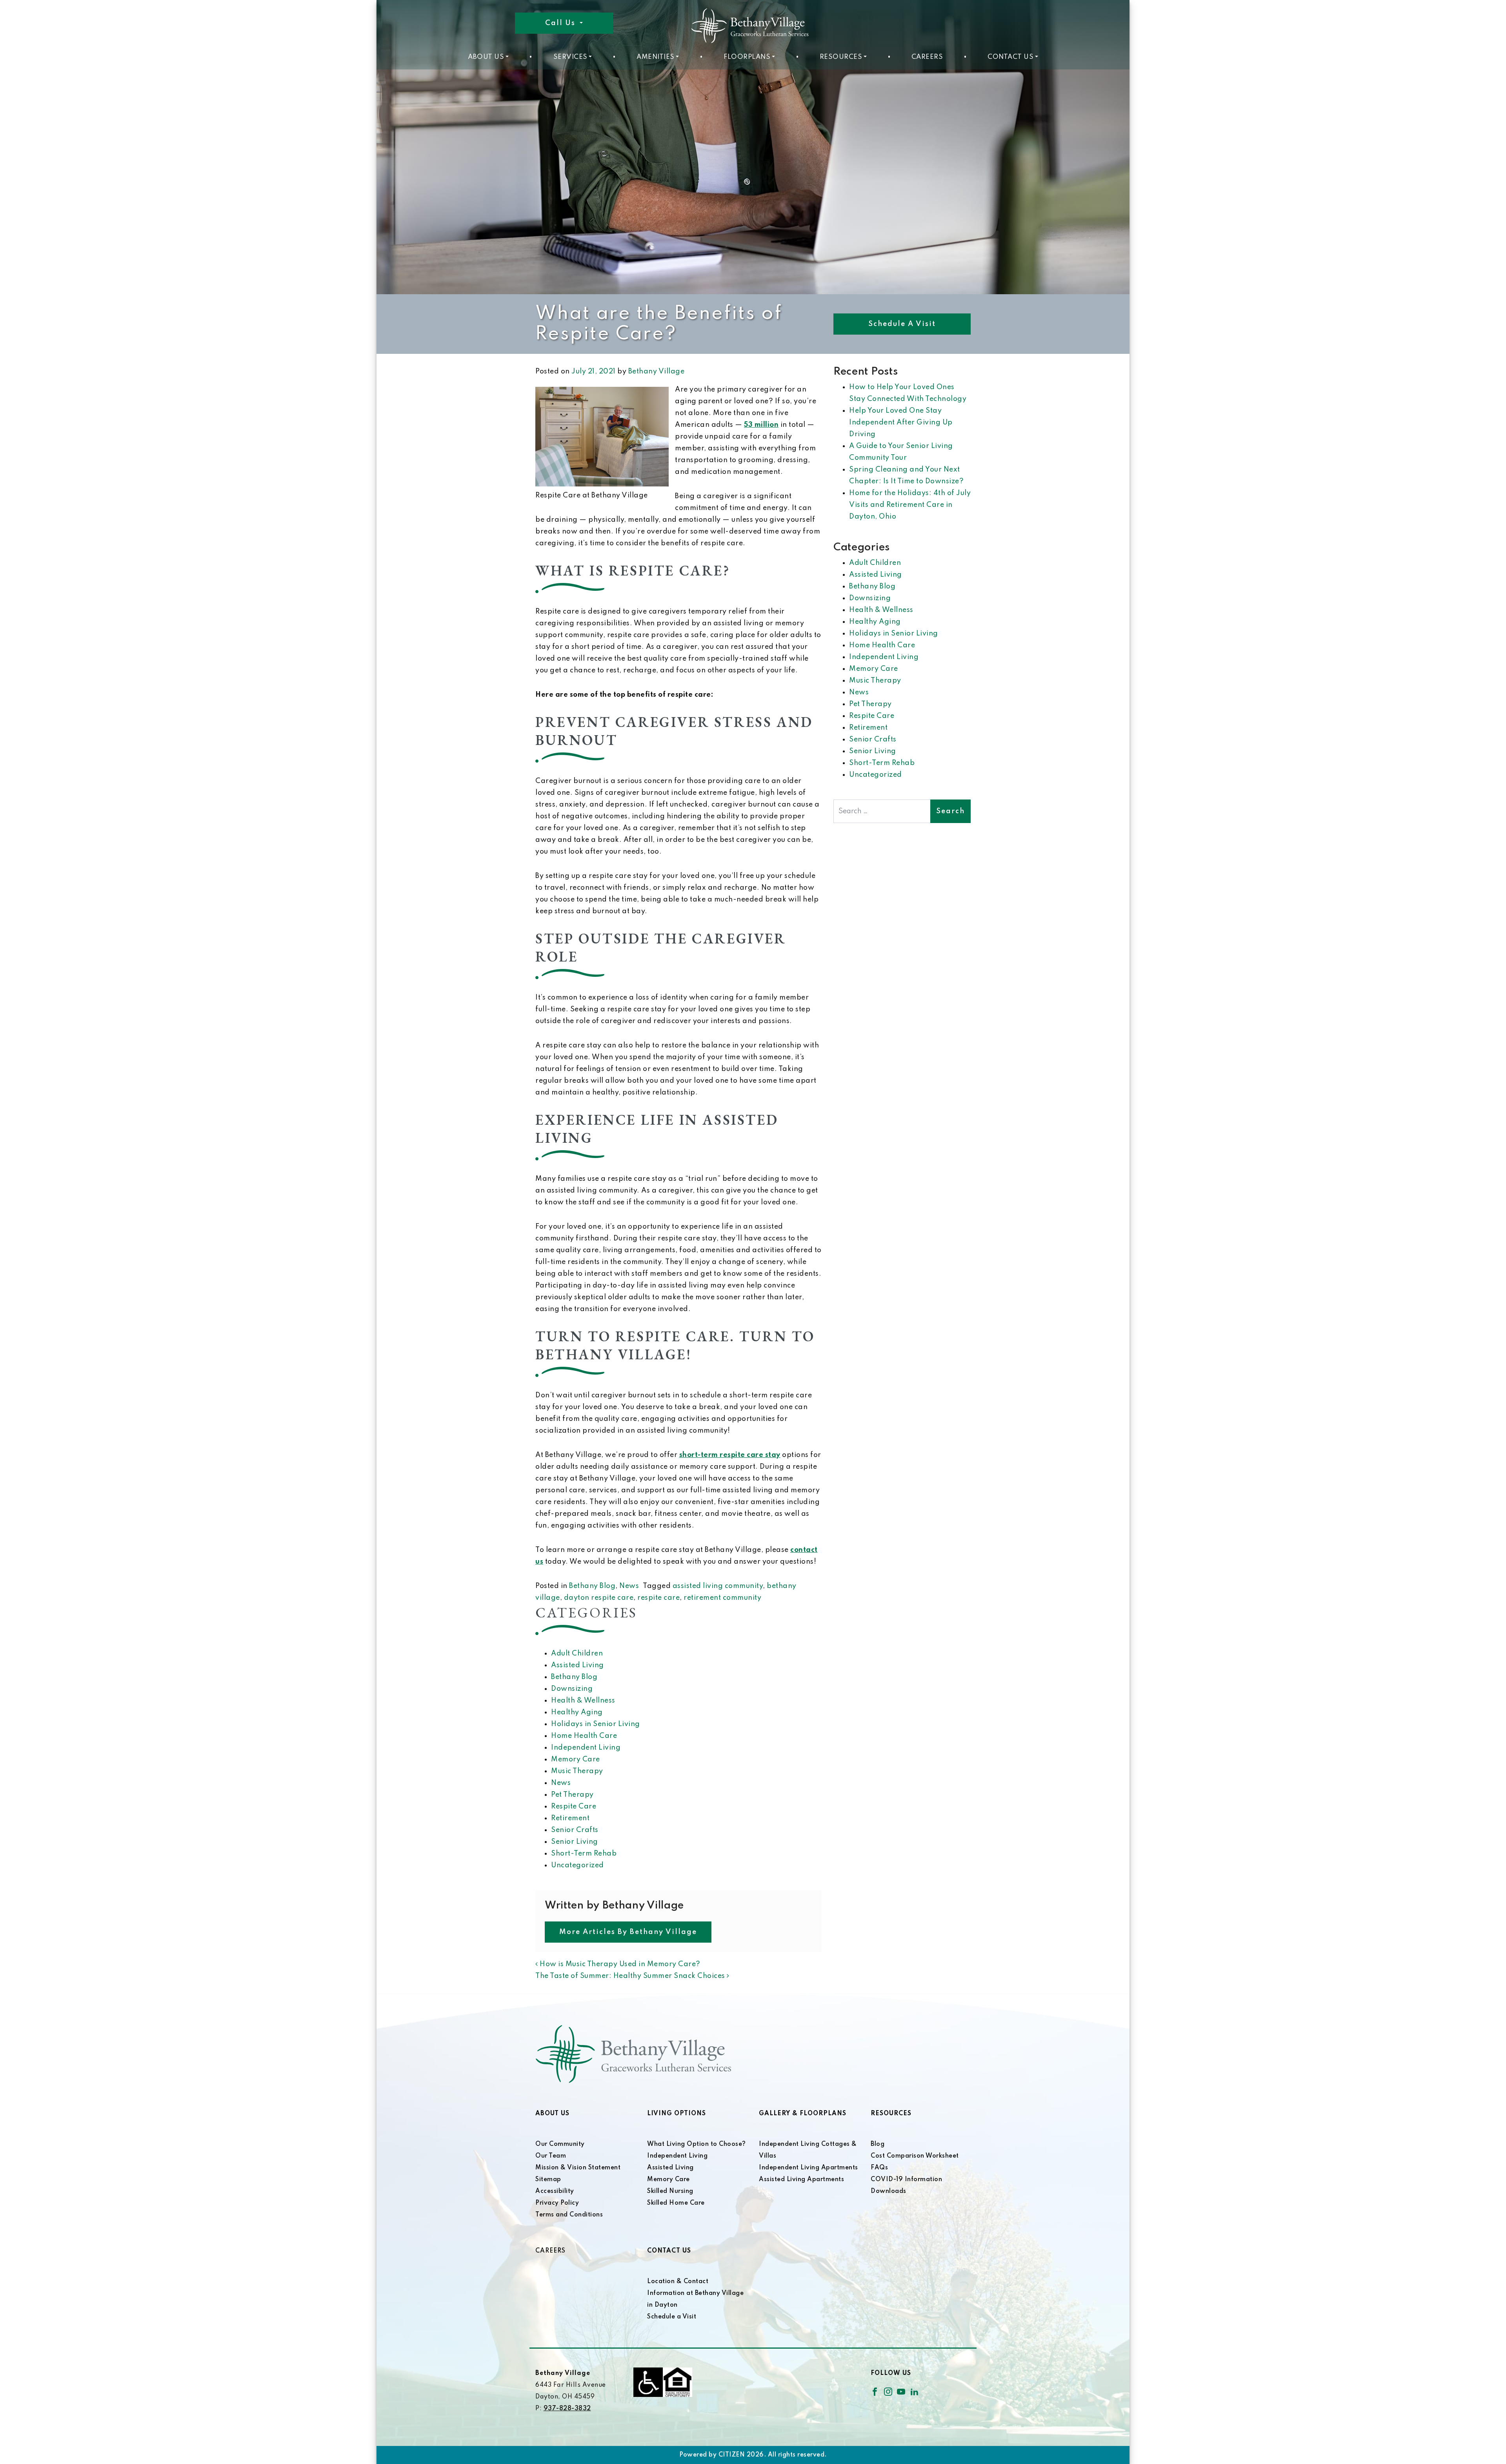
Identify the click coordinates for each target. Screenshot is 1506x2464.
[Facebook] (875, 2391)
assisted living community (718, 1586)
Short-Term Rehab (584, 1854)
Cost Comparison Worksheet (915, 2156)
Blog (878, 2144)
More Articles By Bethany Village (628, 1932)
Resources (841, 57)
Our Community (560, 2144)
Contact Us (1010, 57)
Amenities (656, 57)
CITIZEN (732, 2455)
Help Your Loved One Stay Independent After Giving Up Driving (901, 423)
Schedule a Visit (902, 324)
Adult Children (577, 1654)
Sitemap (548, 2180)
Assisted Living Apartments (801, 2180)
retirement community (722, 1598)
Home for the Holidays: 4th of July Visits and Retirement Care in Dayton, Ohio (910, 505)
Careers (927, 57)
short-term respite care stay (730, 1455)
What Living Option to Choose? (697, 2144)
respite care (658, 1598)
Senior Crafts (575, 1830)
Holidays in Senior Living (596, 1724)
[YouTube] (901, 2391)
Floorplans (747, 57)
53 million (761, 425)
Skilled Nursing (670, 2191)
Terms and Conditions (569, 2215)
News (629, 1586)
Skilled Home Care (676, 2203)
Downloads (889, 2191)
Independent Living (586, 1748)
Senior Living (575, 1842)
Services (570, 57)
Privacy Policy (557, 2203)
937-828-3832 (567, 2409)
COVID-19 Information (906, 2180)
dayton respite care (599, 1598)
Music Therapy (577, 1771)
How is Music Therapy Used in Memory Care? (619, 1964)
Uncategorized (577, 1865)
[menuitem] (488, 57)
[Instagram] (888, 2391)
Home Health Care (584, 1736)
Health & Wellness (583, 1701)
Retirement (570, 1818)
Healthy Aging (577, 1712)
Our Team (551, 2156)
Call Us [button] (561, 23)
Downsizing (572, 1689)
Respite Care (574, 1807)
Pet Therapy (572, 1795)
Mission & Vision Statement (578, 2168)
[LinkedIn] (914, 2391)
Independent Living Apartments (808, 2168)
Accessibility (555, 2191)
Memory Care (576, 1759)
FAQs (879, 2168)
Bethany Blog (592, 1586)
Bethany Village (657, 372)
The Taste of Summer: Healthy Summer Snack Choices (631, 1976)
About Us (486, 57)
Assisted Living (577, 1665)
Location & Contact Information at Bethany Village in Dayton (695, 2293)
